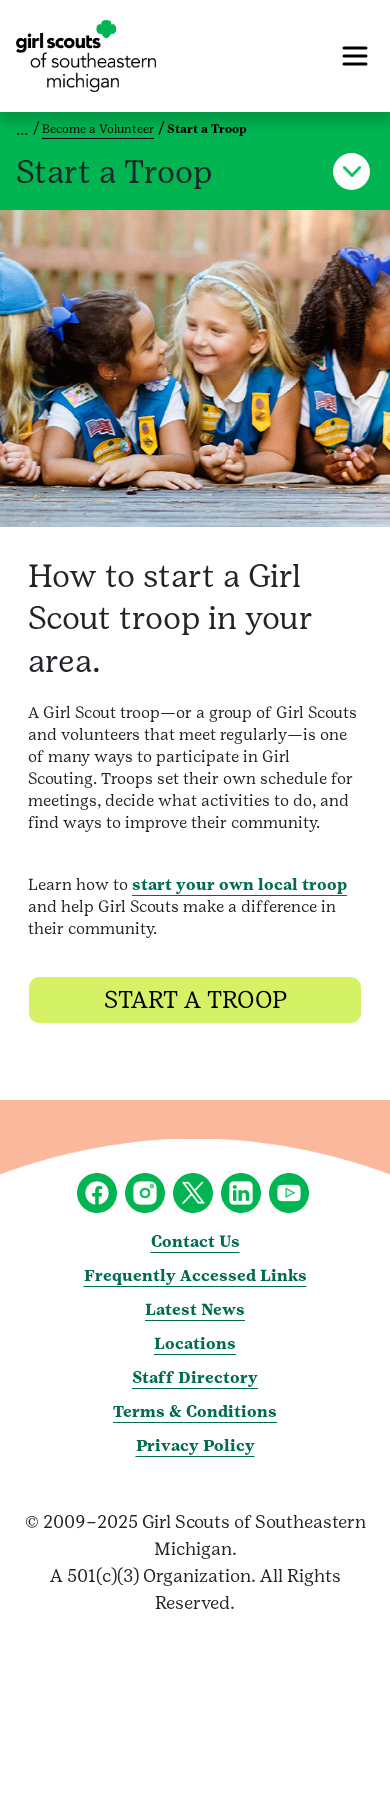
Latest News (195, 1309)
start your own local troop (239, 884)
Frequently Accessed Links (195, 1275)
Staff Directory (195, 1377)
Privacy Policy (195, 1445)
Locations (195, 1343)
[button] (351, 171)
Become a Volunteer (98, 129)
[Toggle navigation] (355, 56)
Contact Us (195, 1241)
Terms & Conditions (195, 1411)
